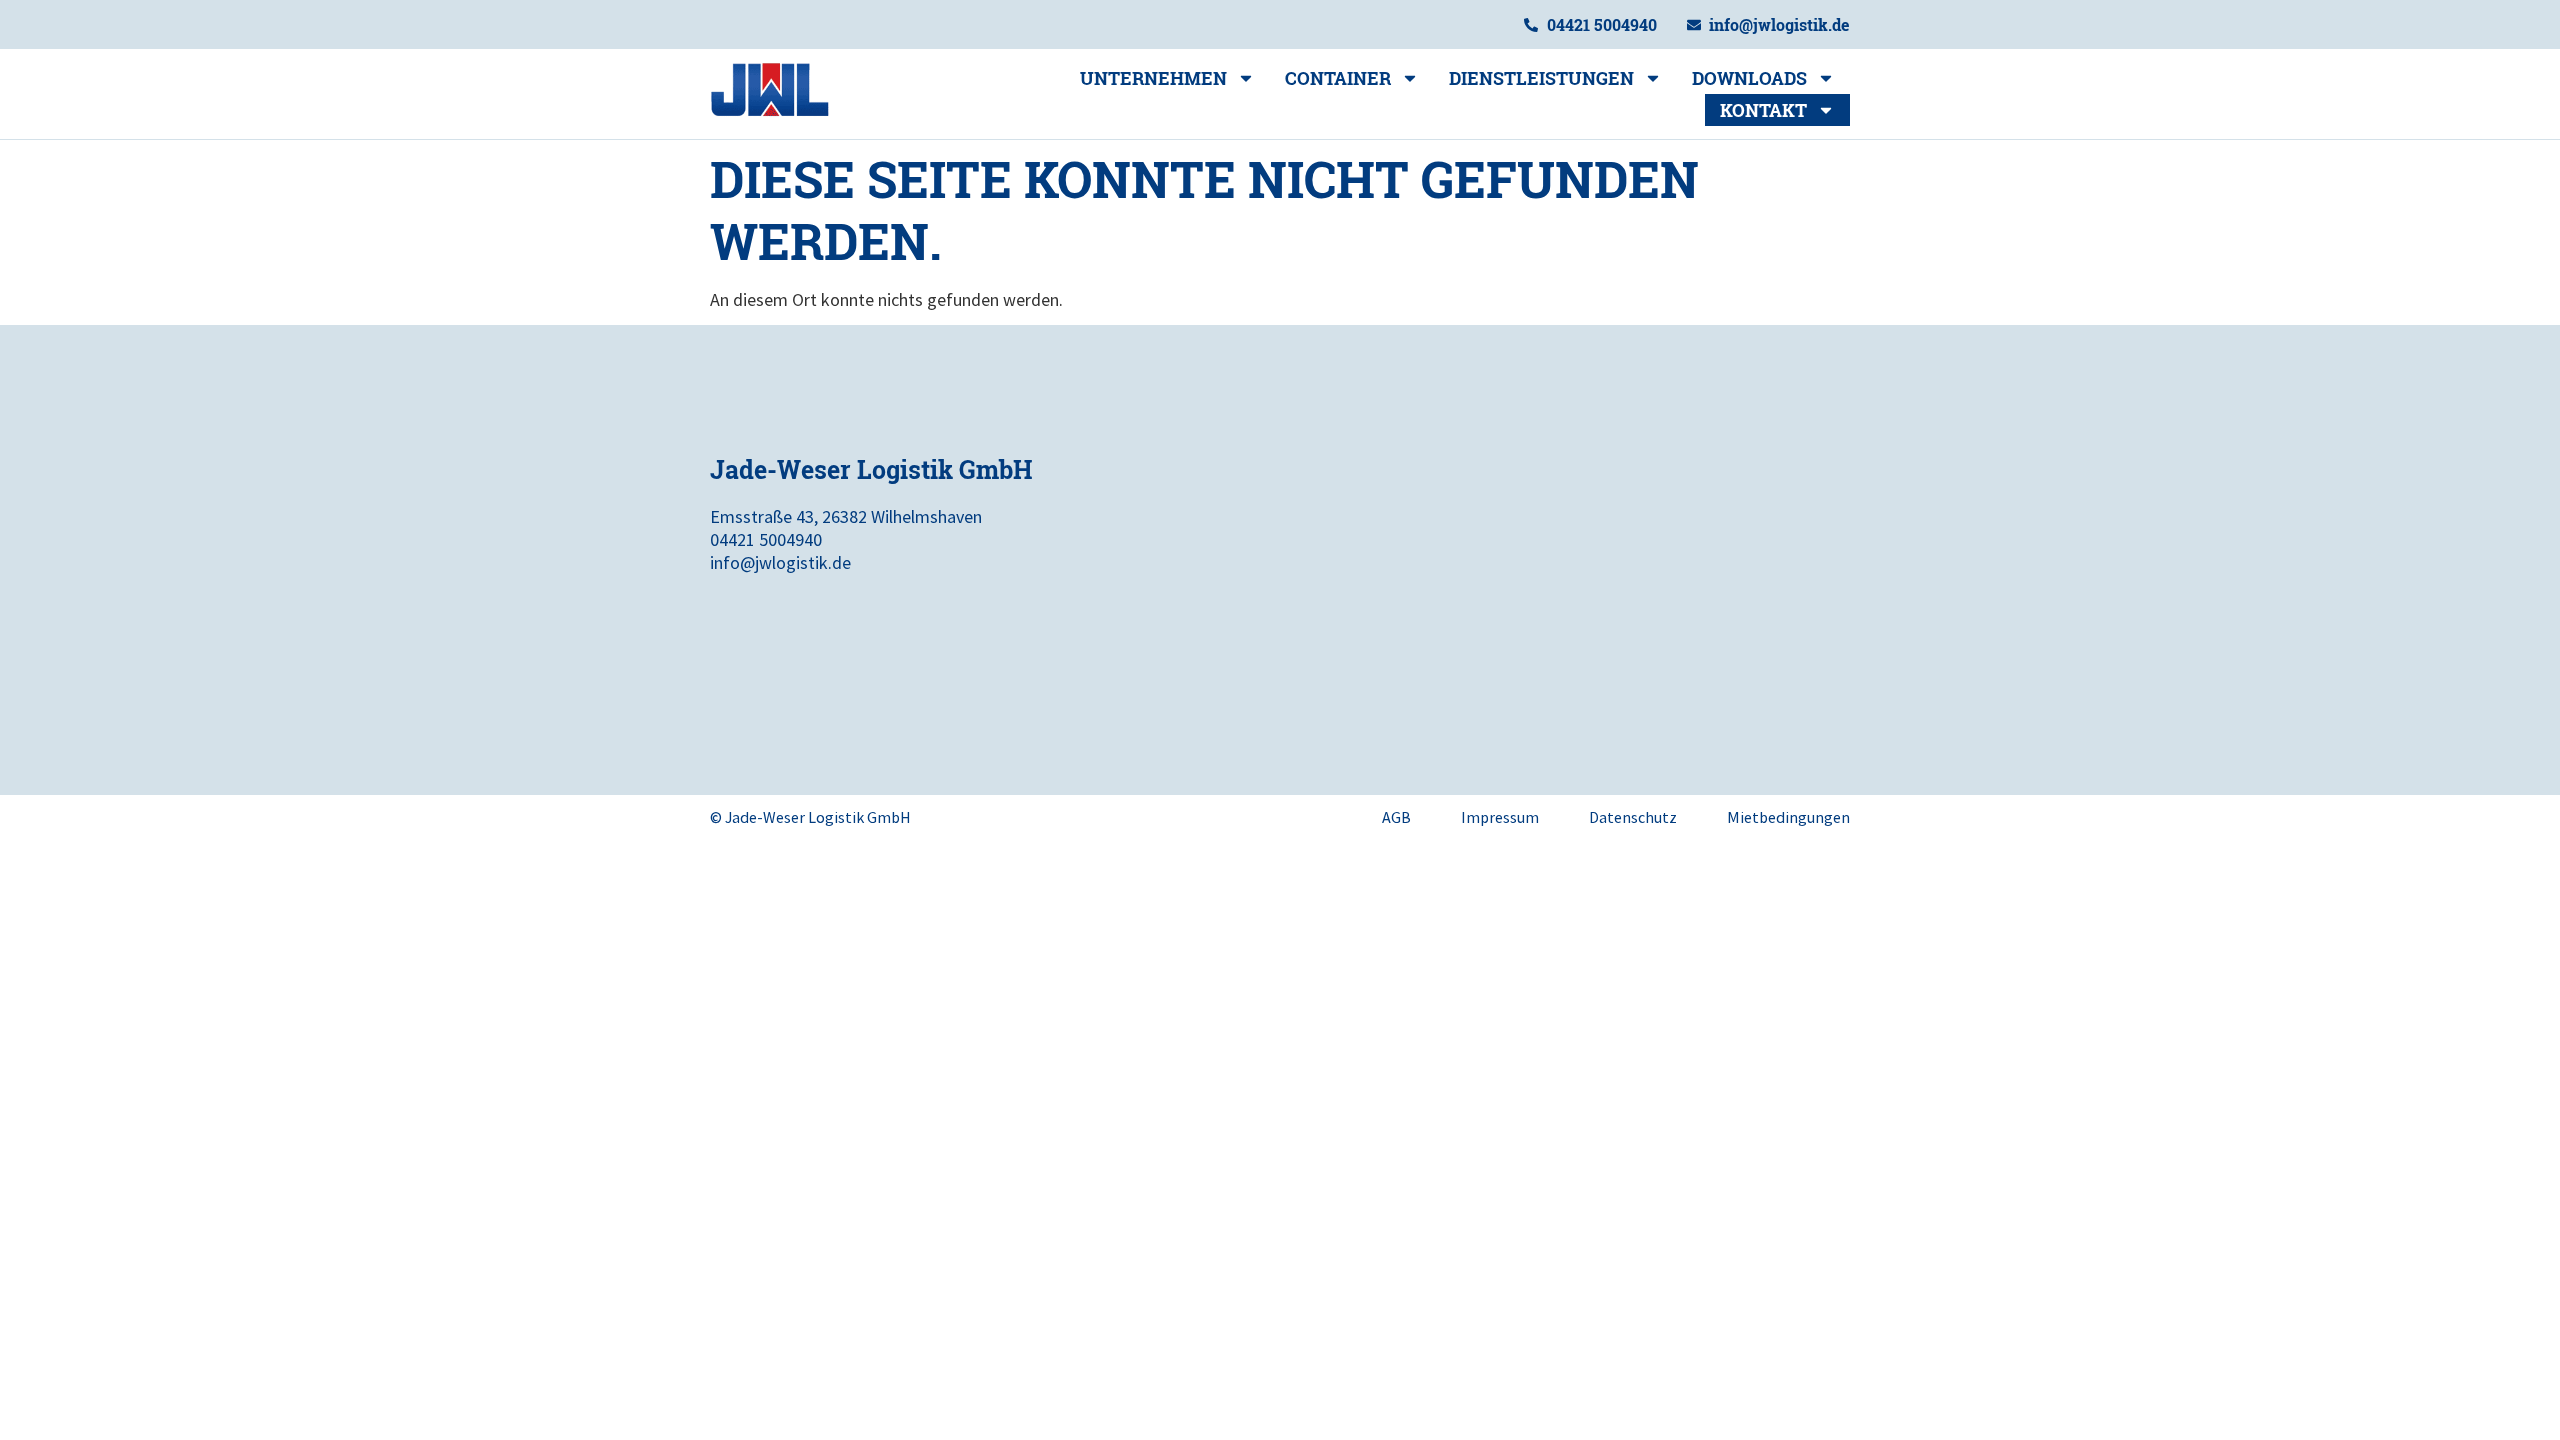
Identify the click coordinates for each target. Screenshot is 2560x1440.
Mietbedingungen (1788, 817)
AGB (1396, 817)
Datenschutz (1633, 817)
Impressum (1500, 817)
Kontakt (1763, 110)
